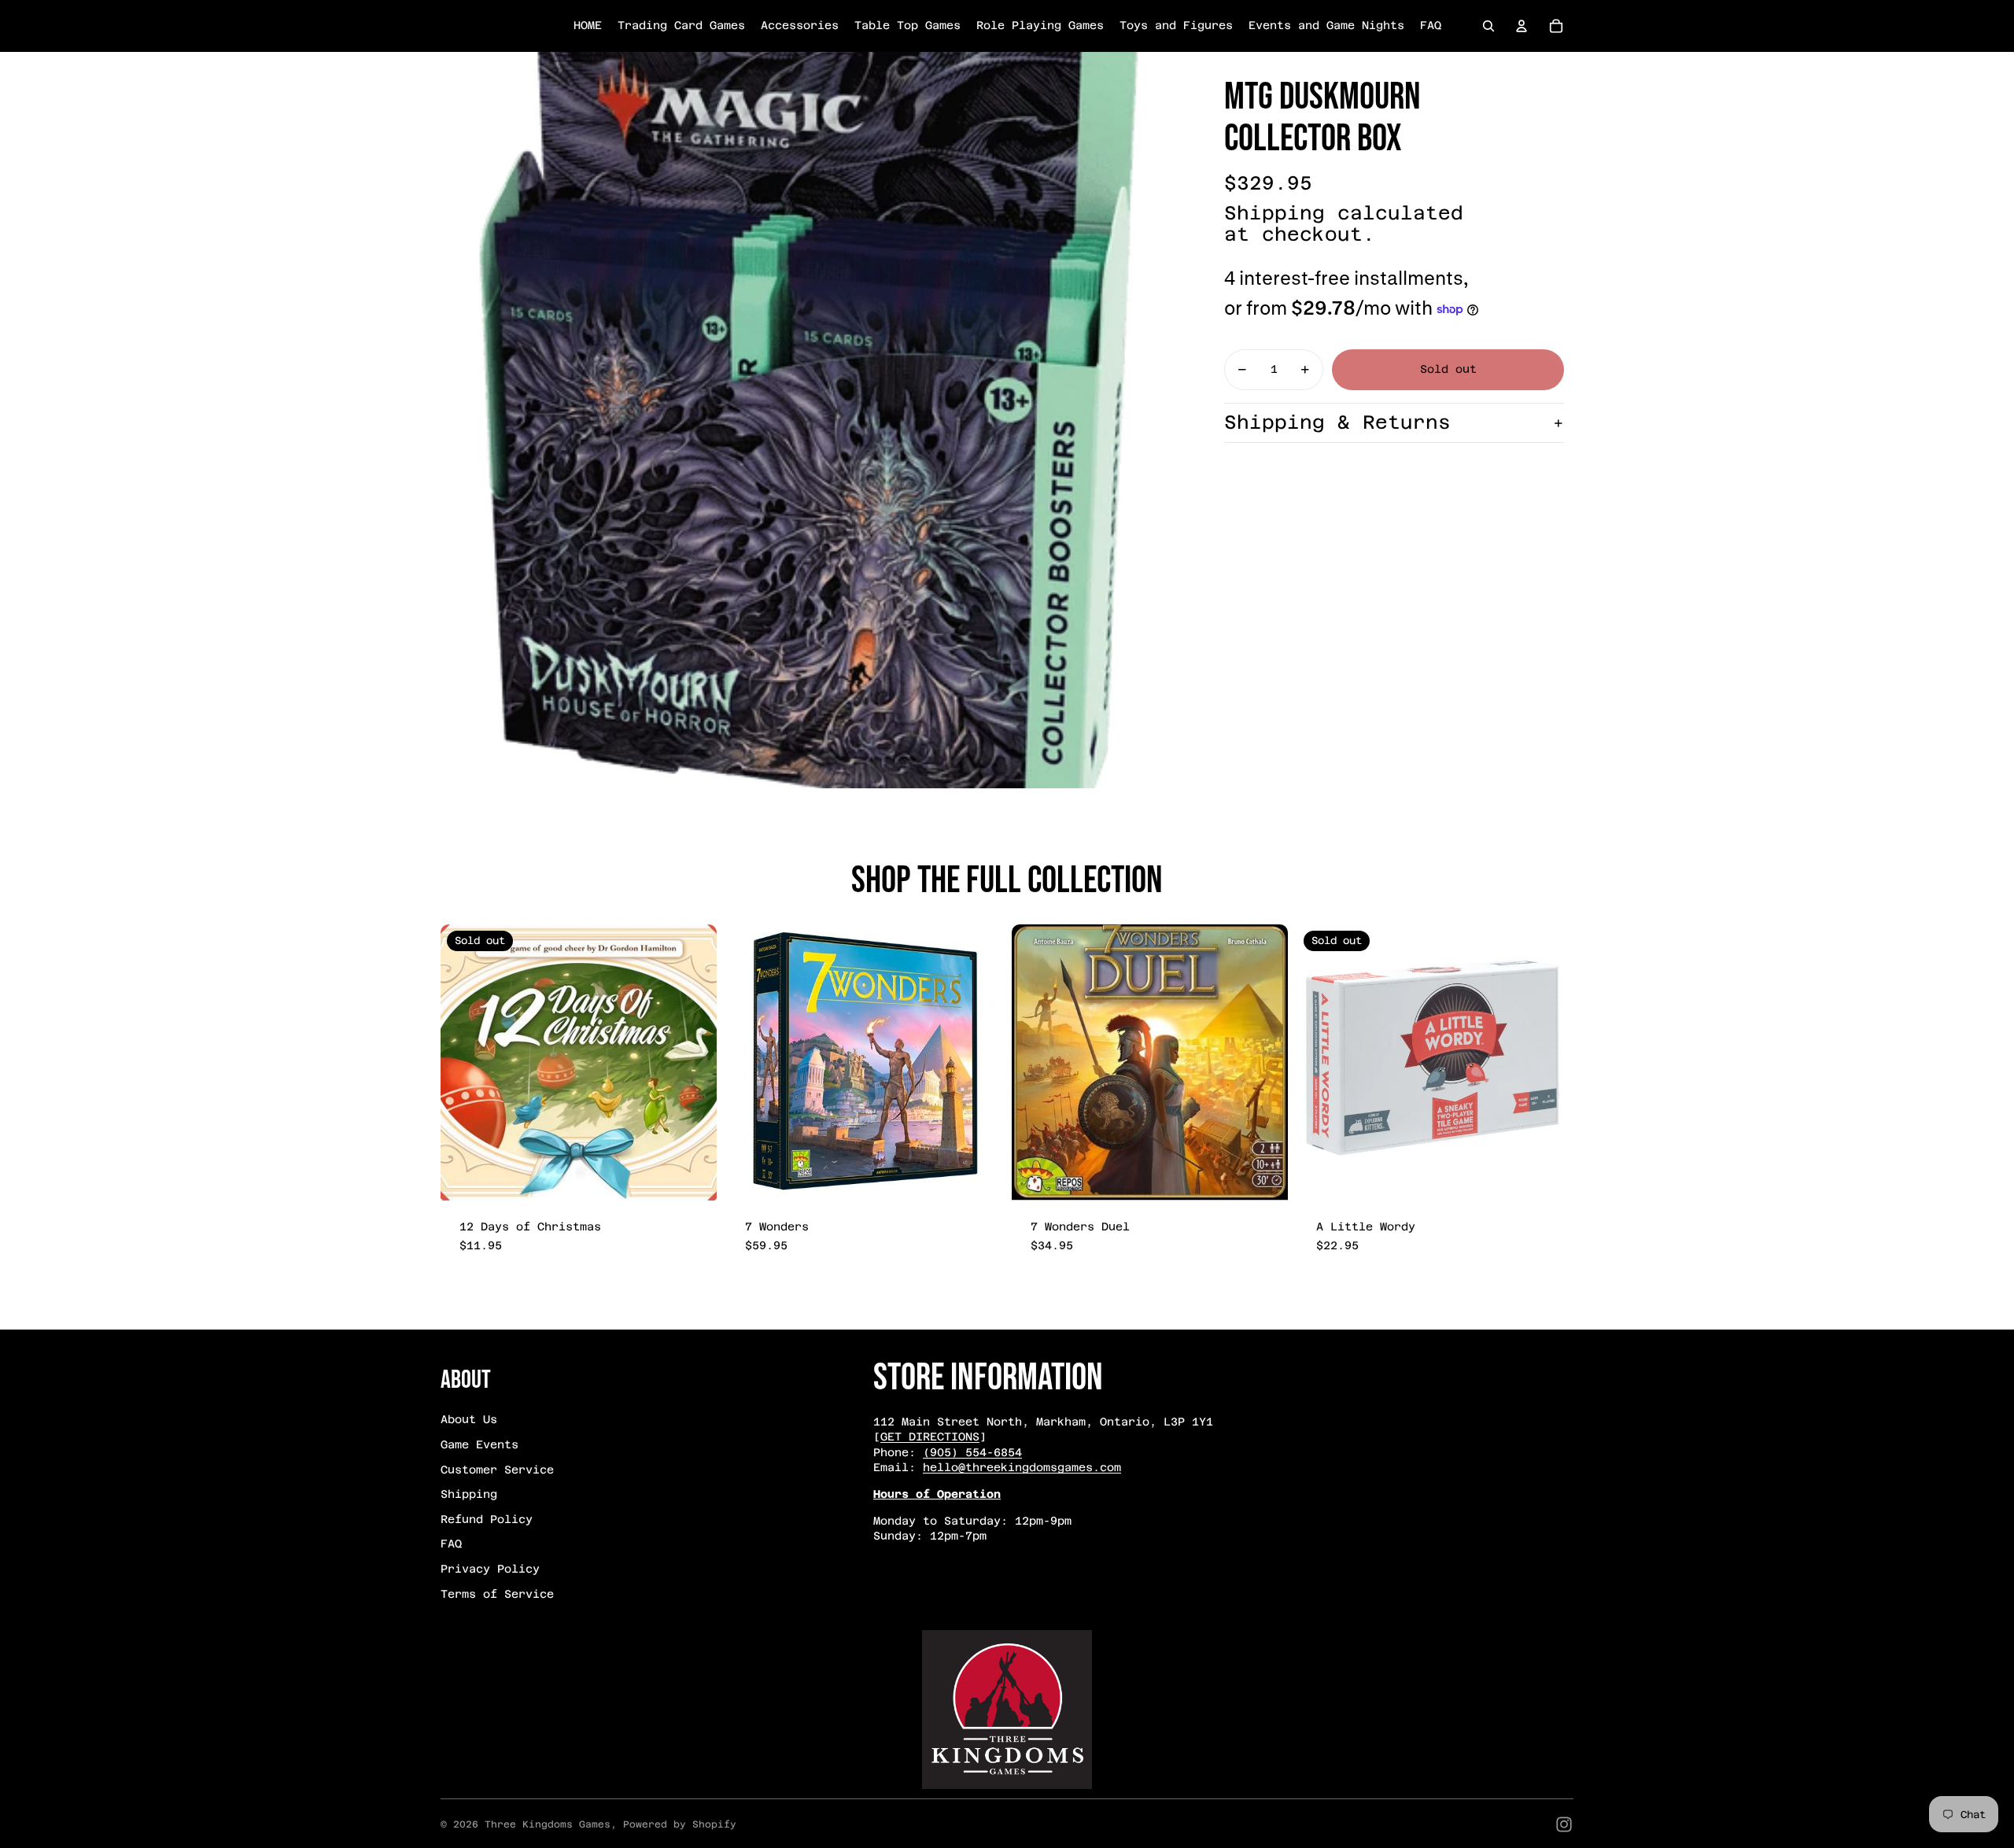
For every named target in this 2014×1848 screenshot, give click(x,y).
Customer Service (497, 1470)
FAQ (451, 1544)
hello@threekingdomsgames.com (1022, 1467)
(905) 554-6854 (972, 1452)
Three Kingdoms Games (548, 1824)
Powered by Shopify (680, 1824)
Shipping (469, 1494)
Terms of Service (497, 1594)
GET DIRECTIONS (930, 1437)
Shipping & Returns (1337, 422)
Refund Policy (487, 1519)
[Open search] (1488, 26)
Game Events (480, 1444)
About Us (469, 1419)
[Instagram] (1564, 1824)
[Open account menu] (1522, 26)
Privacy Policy (490, 1569)
